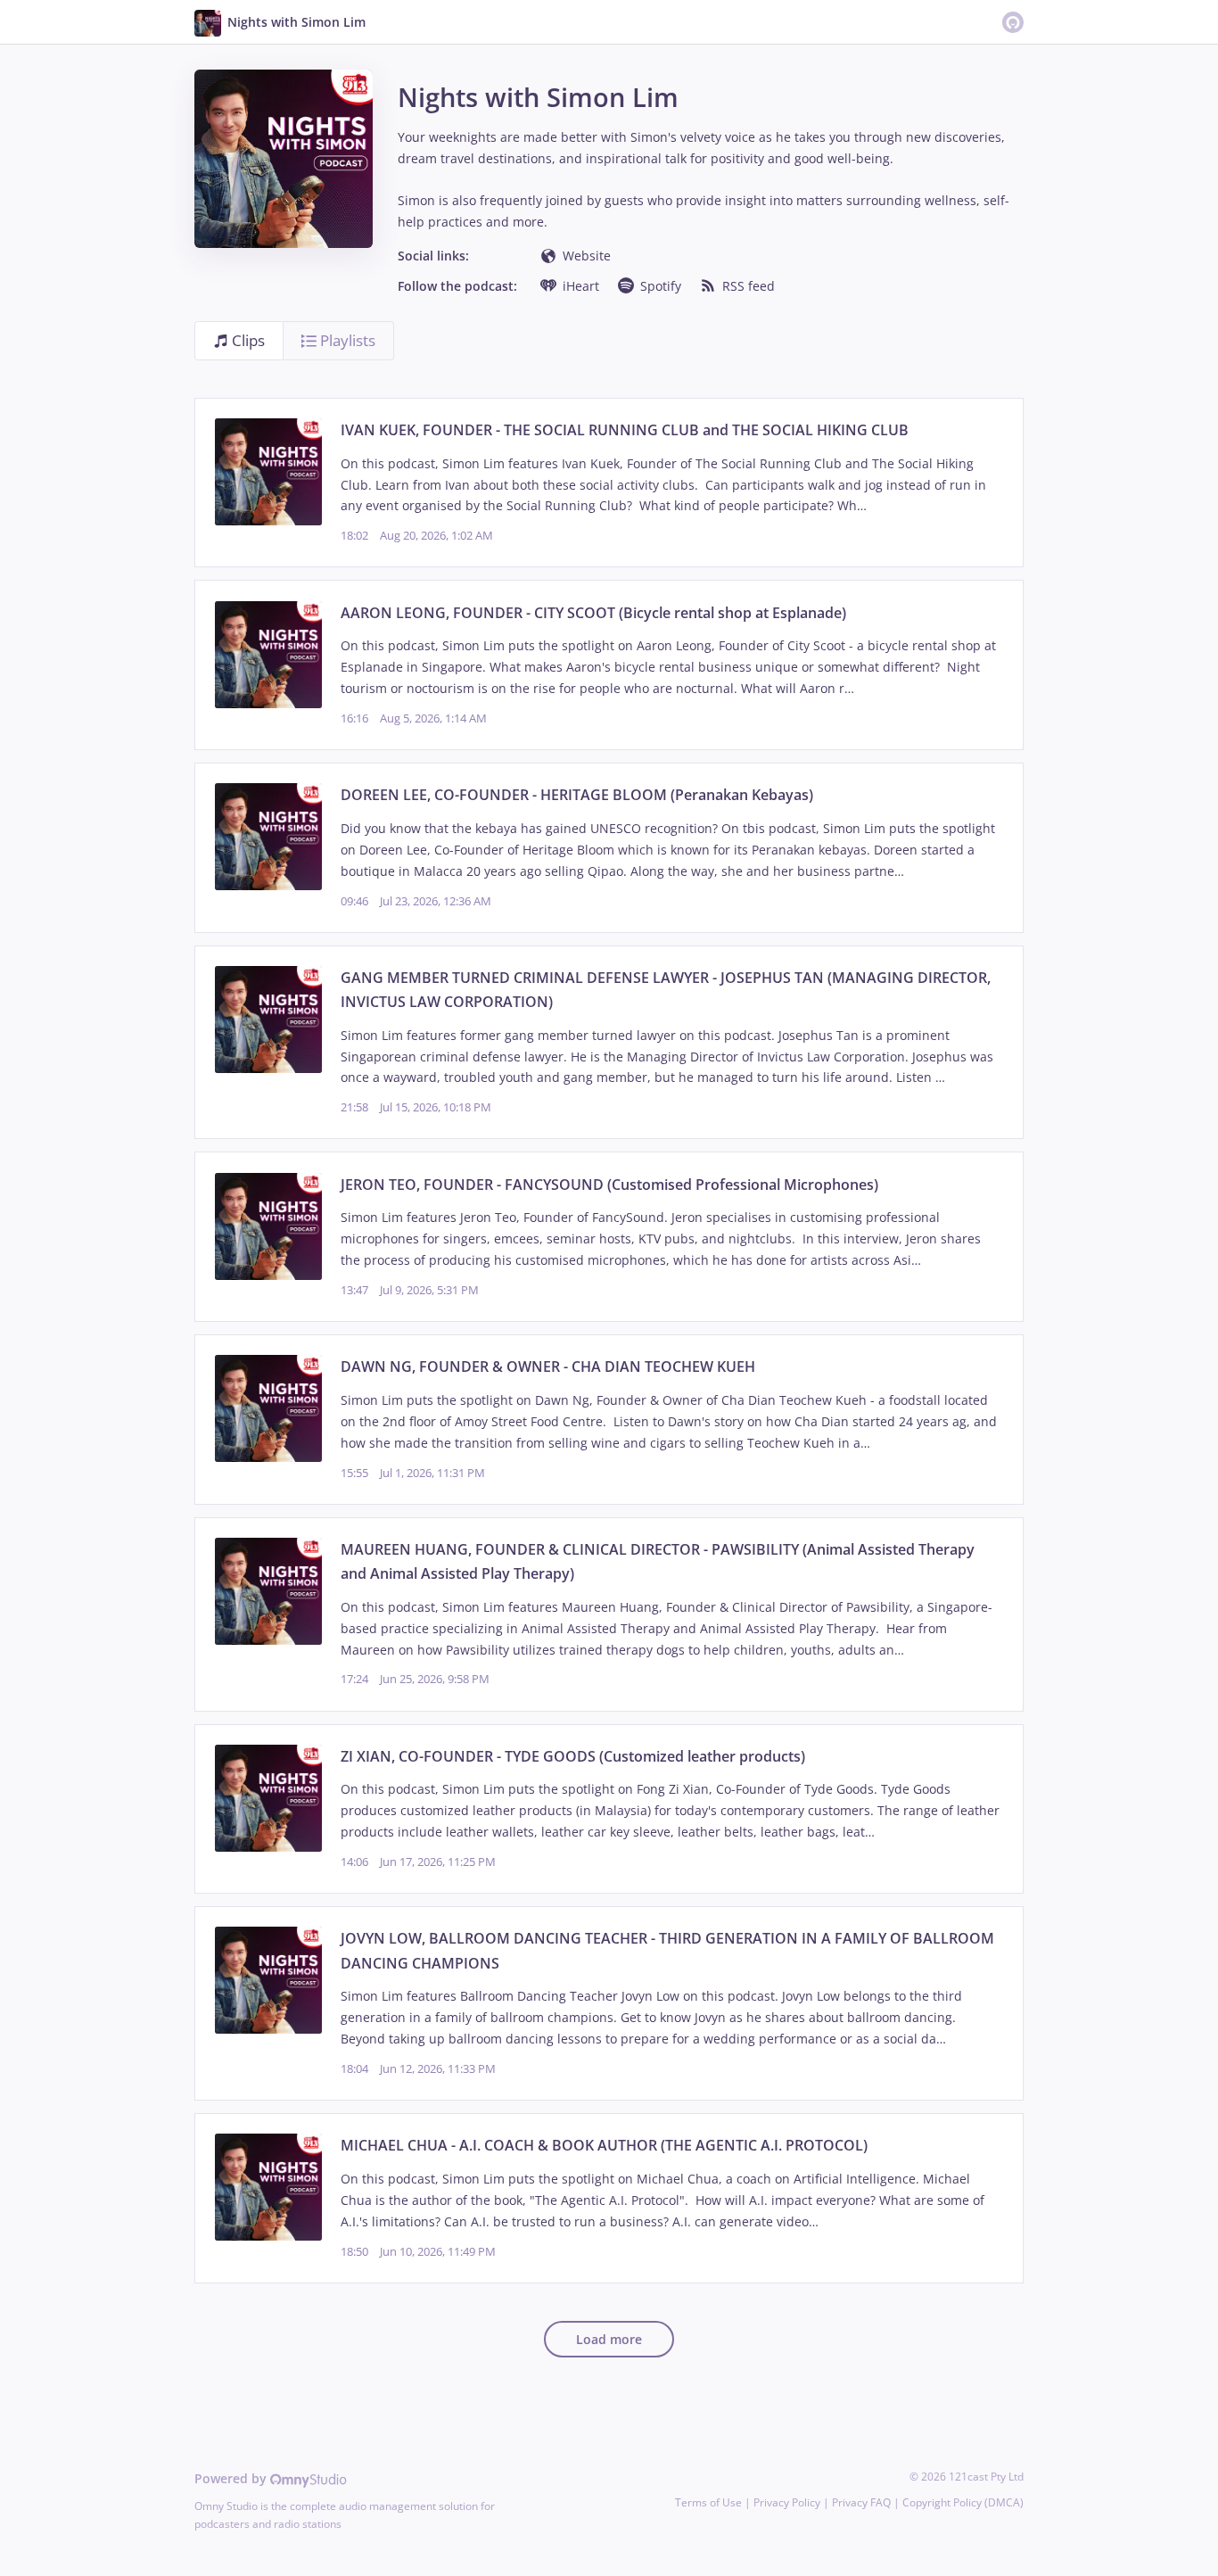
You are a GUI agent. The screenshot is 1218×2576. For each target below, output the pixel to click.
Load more (609, 2339)
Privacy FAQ (861, 2502)
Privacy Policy (787, 2502)
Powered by (232, 2478)
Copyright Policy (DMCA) (963, 2502)
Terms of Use (708, 2502)
